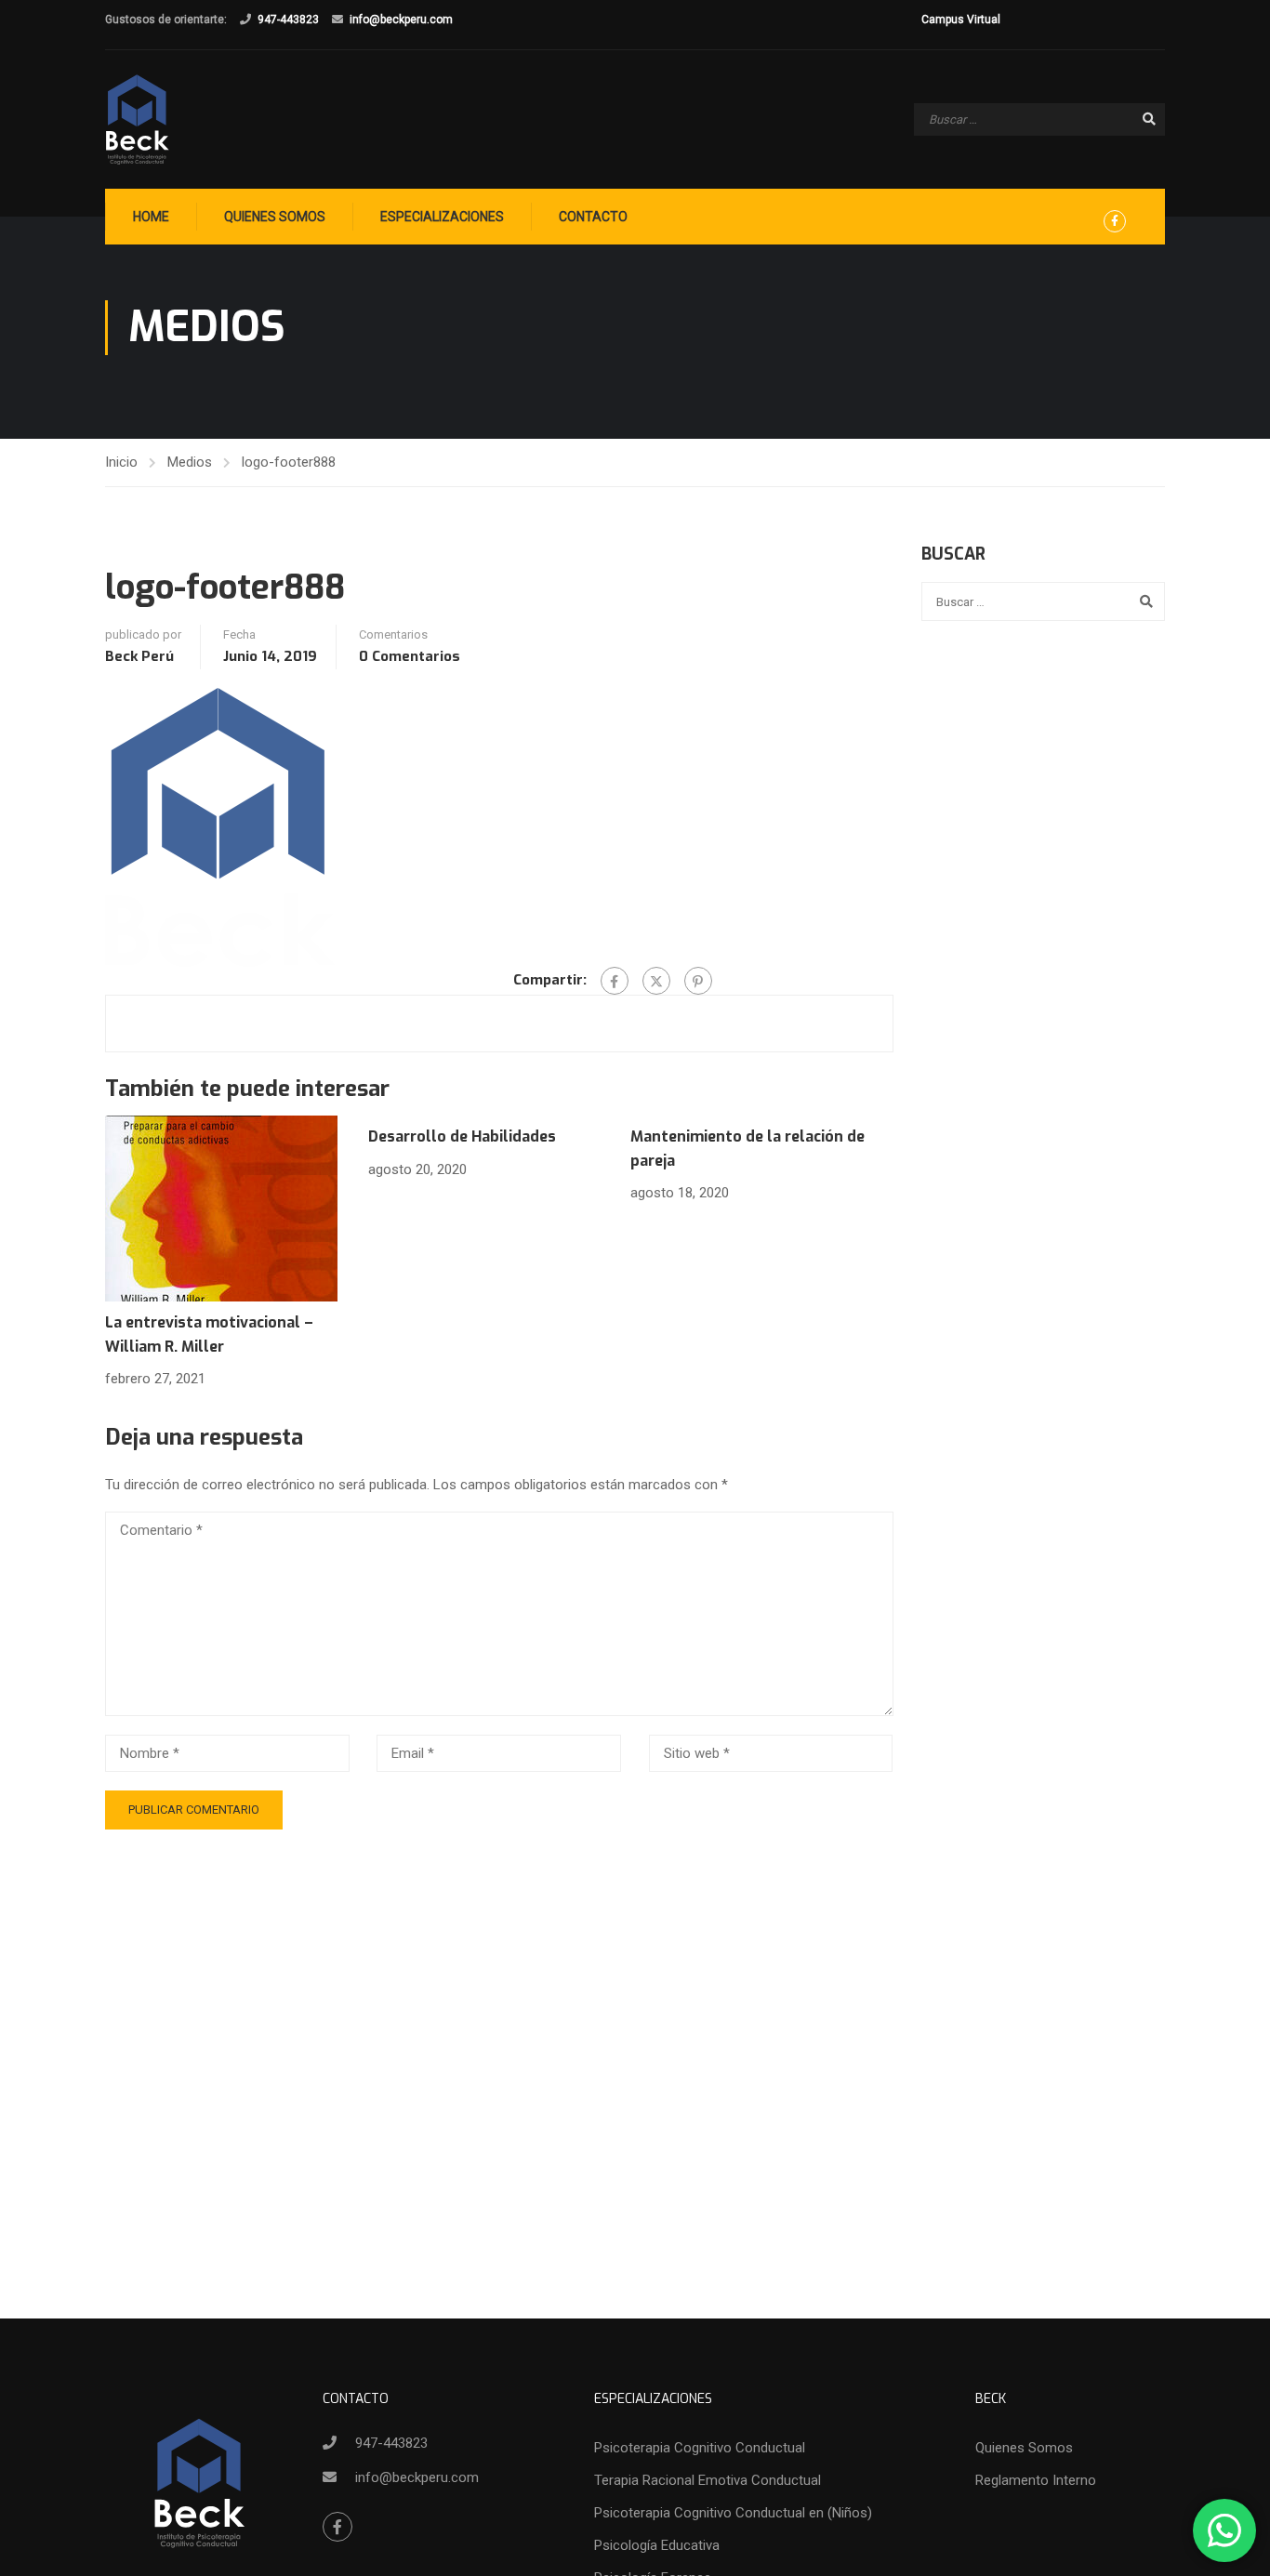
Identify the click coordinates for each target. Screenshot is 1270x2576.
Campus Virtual (961, 20)
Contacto (593, 217)
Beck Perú (139, 656)
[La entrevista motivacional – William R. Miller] (221, 1208)
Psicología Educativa (657, 2545)
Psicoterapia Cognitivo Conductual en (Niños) (733, 2513)
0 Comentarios (410, 656)
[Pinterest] (698, 981)
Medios (190, 462)
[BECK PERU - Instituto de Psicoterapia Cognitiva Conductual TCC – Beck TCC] (138, 119)
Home (151, 217)
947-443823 (288, 20)
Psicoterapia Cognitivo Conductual (700, 2448)
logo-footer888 (289, 462)
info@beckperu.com (401, 20)
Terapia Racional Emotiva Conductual (708, 2480)
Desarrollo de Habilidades (462, 1136)
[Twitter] (656, 981)
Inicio (121, 462)
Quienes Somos (275, 217)
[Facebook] (615, 981)
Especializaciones (442, 217)
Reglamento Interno (1036, 2480)
